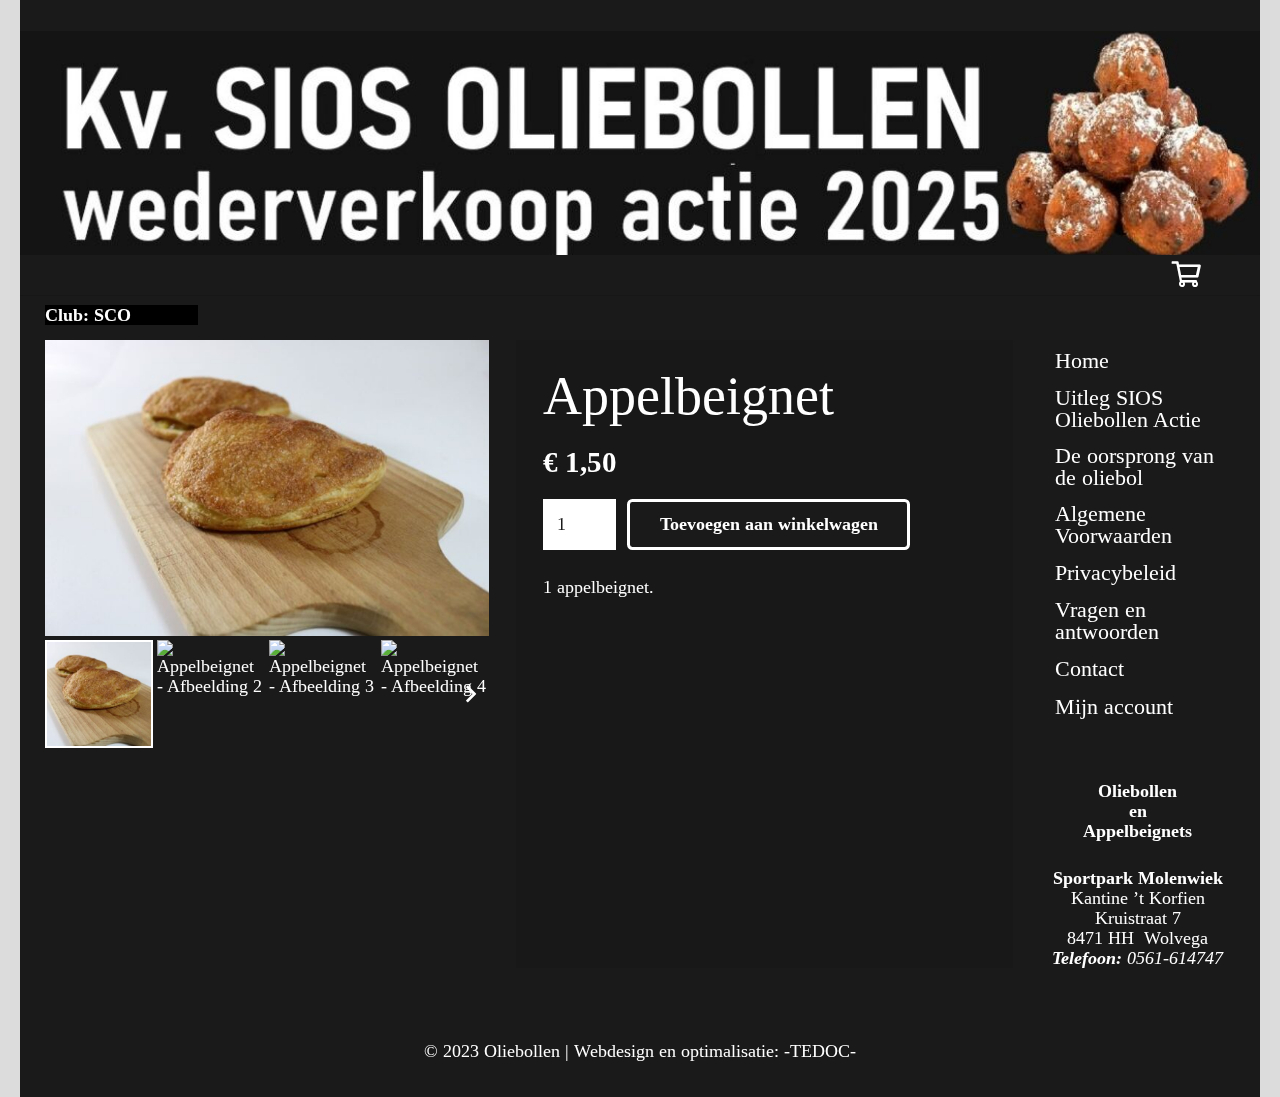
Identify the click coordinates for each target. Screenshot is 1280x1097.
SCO (112, 315)
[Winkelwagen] (1186, 274)
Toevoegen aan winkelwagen (769, 524)
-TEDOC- (820, 1051)
